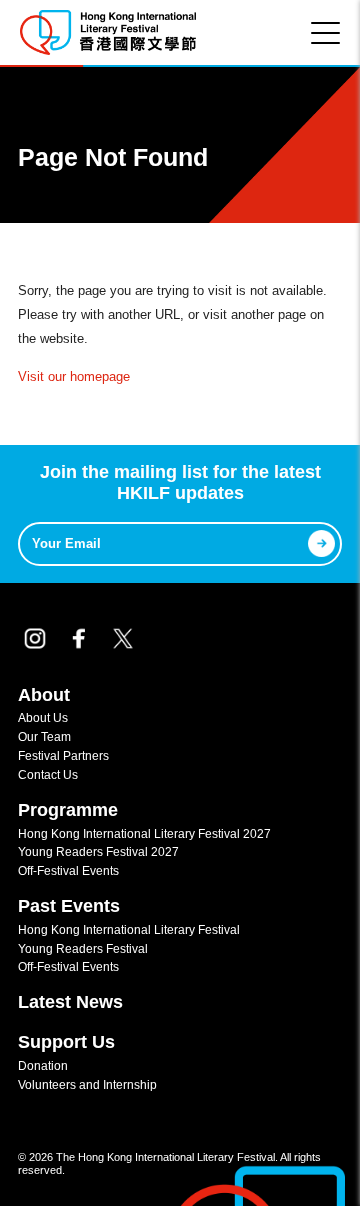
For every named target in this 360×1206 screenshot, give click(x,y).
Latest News (70, 1002)
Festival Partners (63, 755)
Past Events (69, 906)
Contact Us (48, 774)
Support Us (66, 1042)
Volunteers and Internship (87, 1084)
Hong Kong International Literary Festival (129, 929)
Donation (43, 1065)
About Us (43, 717)
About (44, 695)
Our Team (44, 736)
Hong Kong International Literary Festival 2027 (144, 833)
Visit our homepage (74, 376)
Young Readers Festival (83, 948)
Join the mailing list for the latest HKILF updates (180, 483)
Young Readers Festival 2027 (98, 851)
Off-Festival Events (68, 870)
